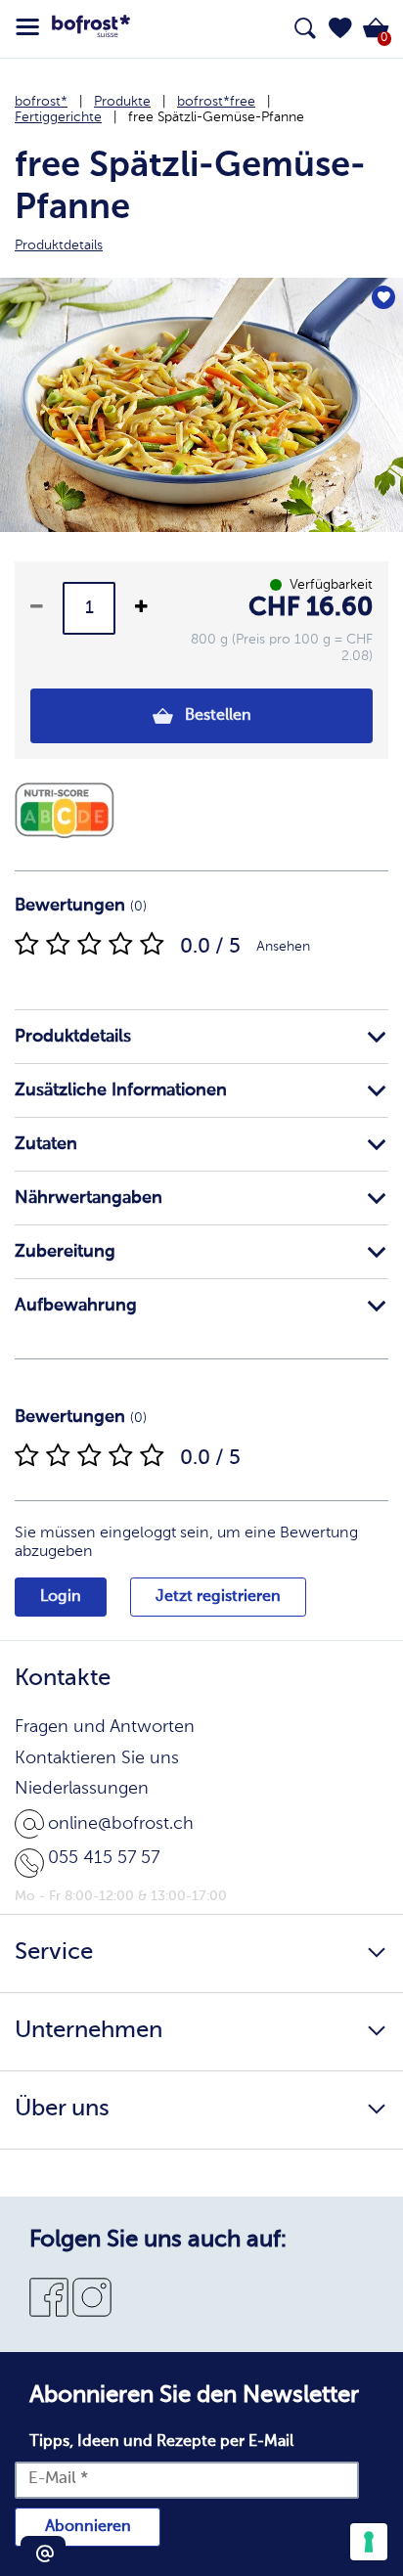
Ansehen (283, 947)
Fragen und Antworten (105, 1727)
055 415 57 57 (104, 1858)
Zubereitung (65, 1252)
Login (61, 1597)
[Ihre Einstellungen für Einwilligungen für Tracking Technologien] (369, 2542)
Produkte (122, 102)
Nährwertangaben (89, 1198)
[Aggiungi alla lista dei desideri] (383, 297)
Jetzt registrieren (218, 1597)
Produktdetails (73, 1037)
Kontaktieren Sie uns (97, 1758)
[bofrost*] (91, 29)
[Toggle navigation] (27, 27)
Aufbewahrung (76, 1306)
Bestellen (216, 716)
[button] (340, 28)
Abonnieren (88, 2527)
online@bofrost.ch (121, 1824)
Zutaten (46, 1144)
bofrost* (41, 102)
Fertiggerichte (58, 117)
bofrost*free (216, 102)
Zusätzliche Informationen (121, 1090)
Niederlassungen (82, 1789)
